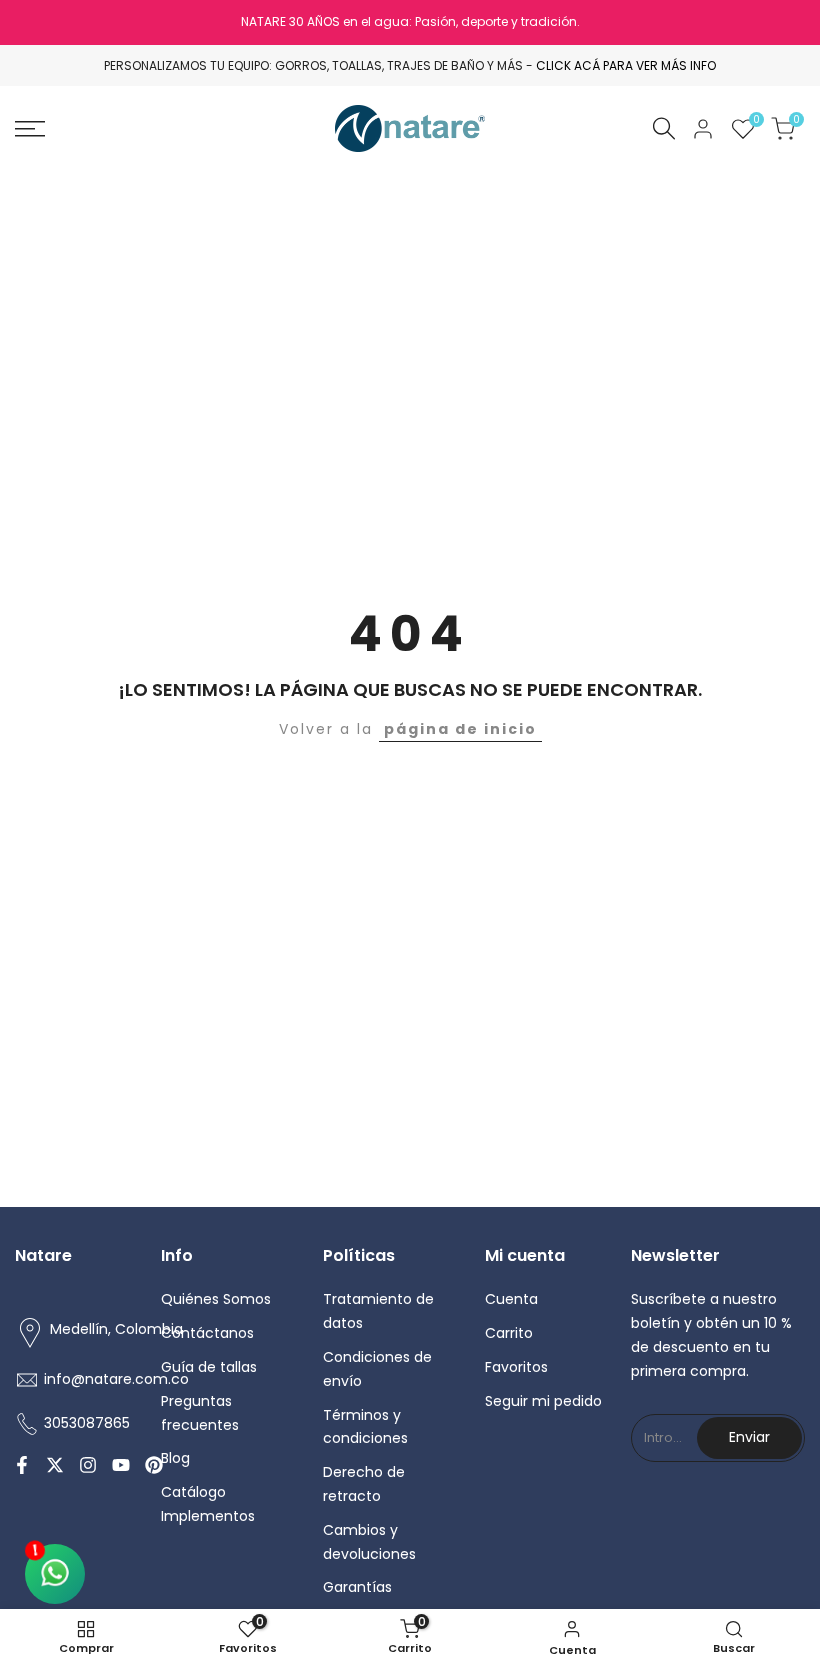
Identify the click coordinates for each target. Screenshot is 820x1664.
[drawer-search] (664, 128)
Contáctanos (207, 1333)
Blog (175, 1458)
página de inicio (460, 729)
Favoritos (516, 1367)
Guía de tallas (209, 1367)
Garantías (357, 1587)
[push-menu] (30, 129)
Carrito (509, 1333)
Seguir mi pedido (543, 1401)
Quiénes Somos (216, 1299)
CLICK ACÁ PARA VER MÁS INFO (626, 65)
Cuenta (511, 1299)
